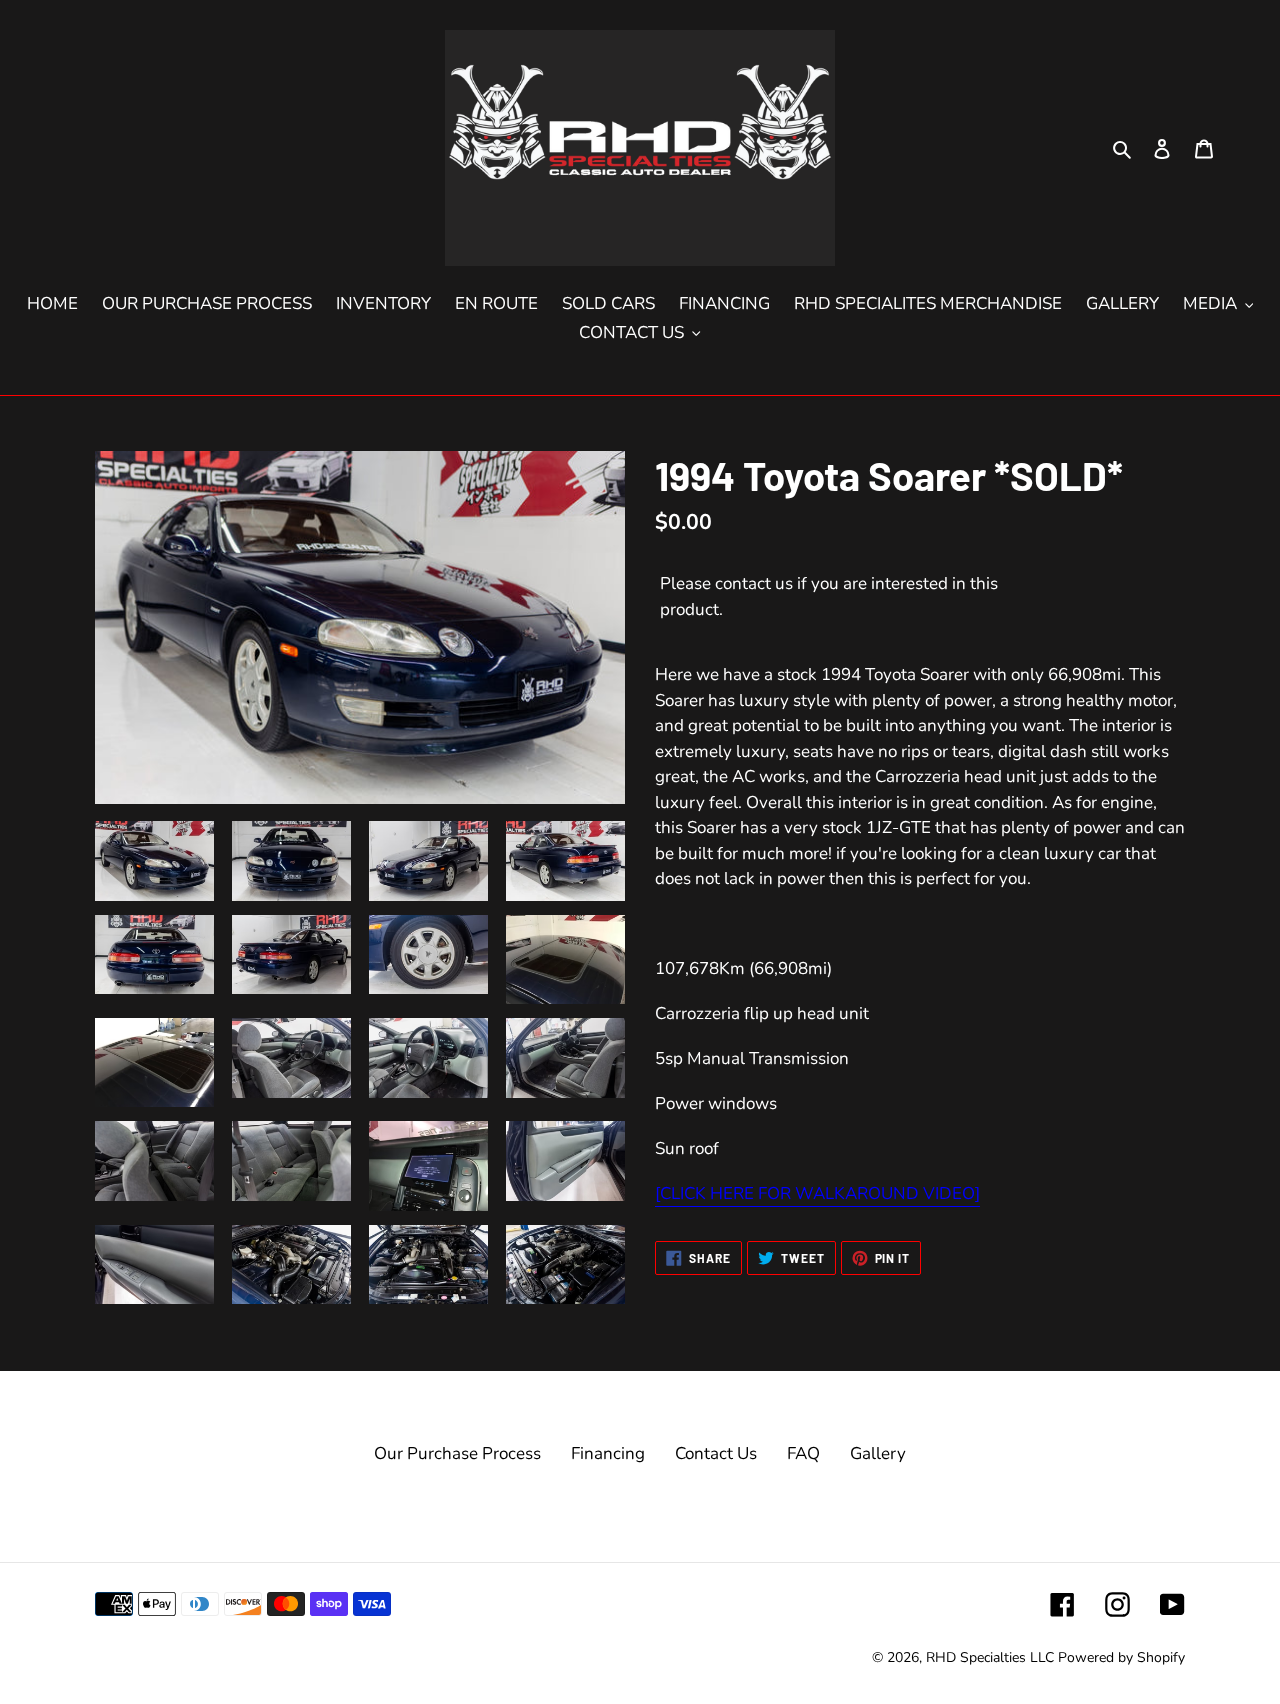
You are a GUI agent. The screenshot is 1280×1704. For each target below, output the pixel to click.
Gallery (878, 1453)
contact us (754, 583)
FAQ (803, 1453)
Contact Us (716, 1453)
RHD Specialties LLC (990, 1657)
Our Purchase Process (457, 1453)
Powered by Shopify (1121, 1657)
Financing (608, 1453)
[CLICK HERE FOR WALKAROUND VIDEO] (817, 1193)
